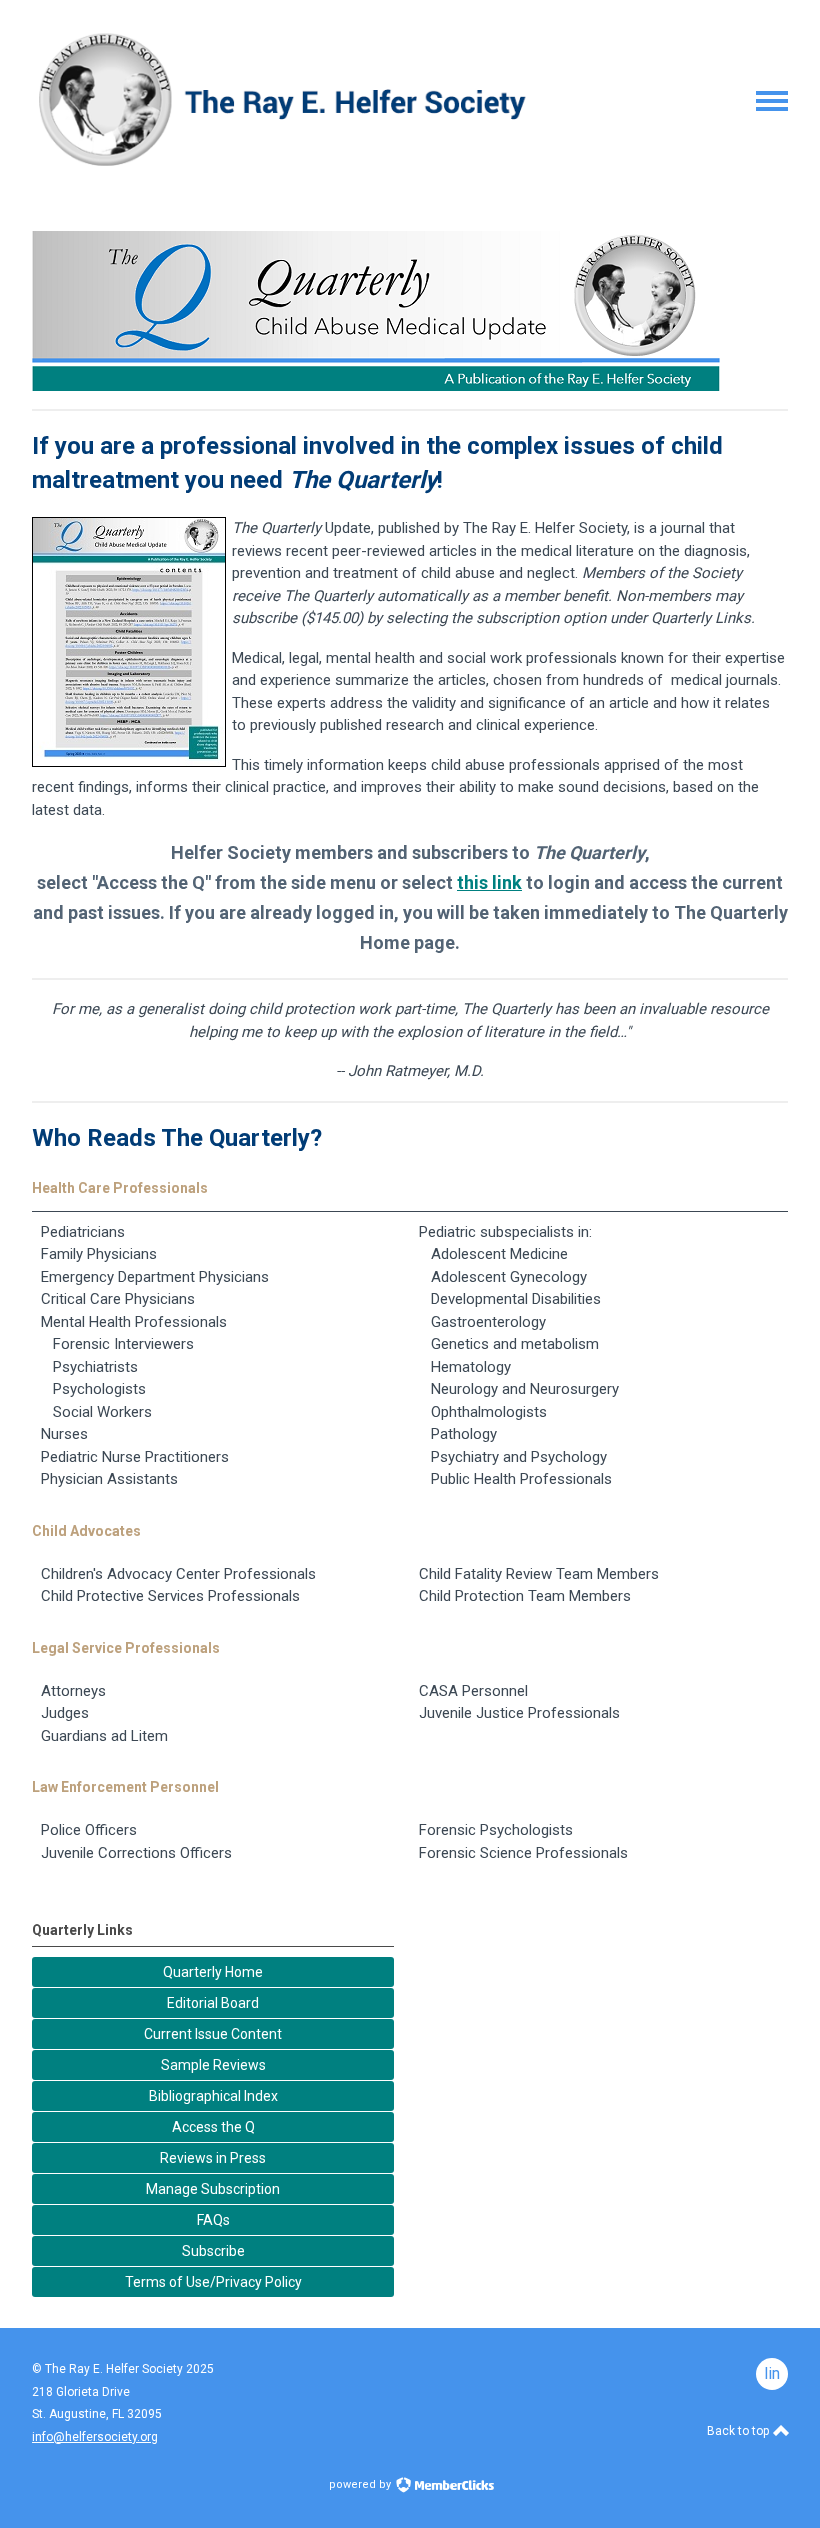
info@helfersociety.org (95, 2437)
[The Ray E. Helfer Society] (280, 166)
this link (489, 882)
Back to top (739, 2431)
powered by (361, 2484)
